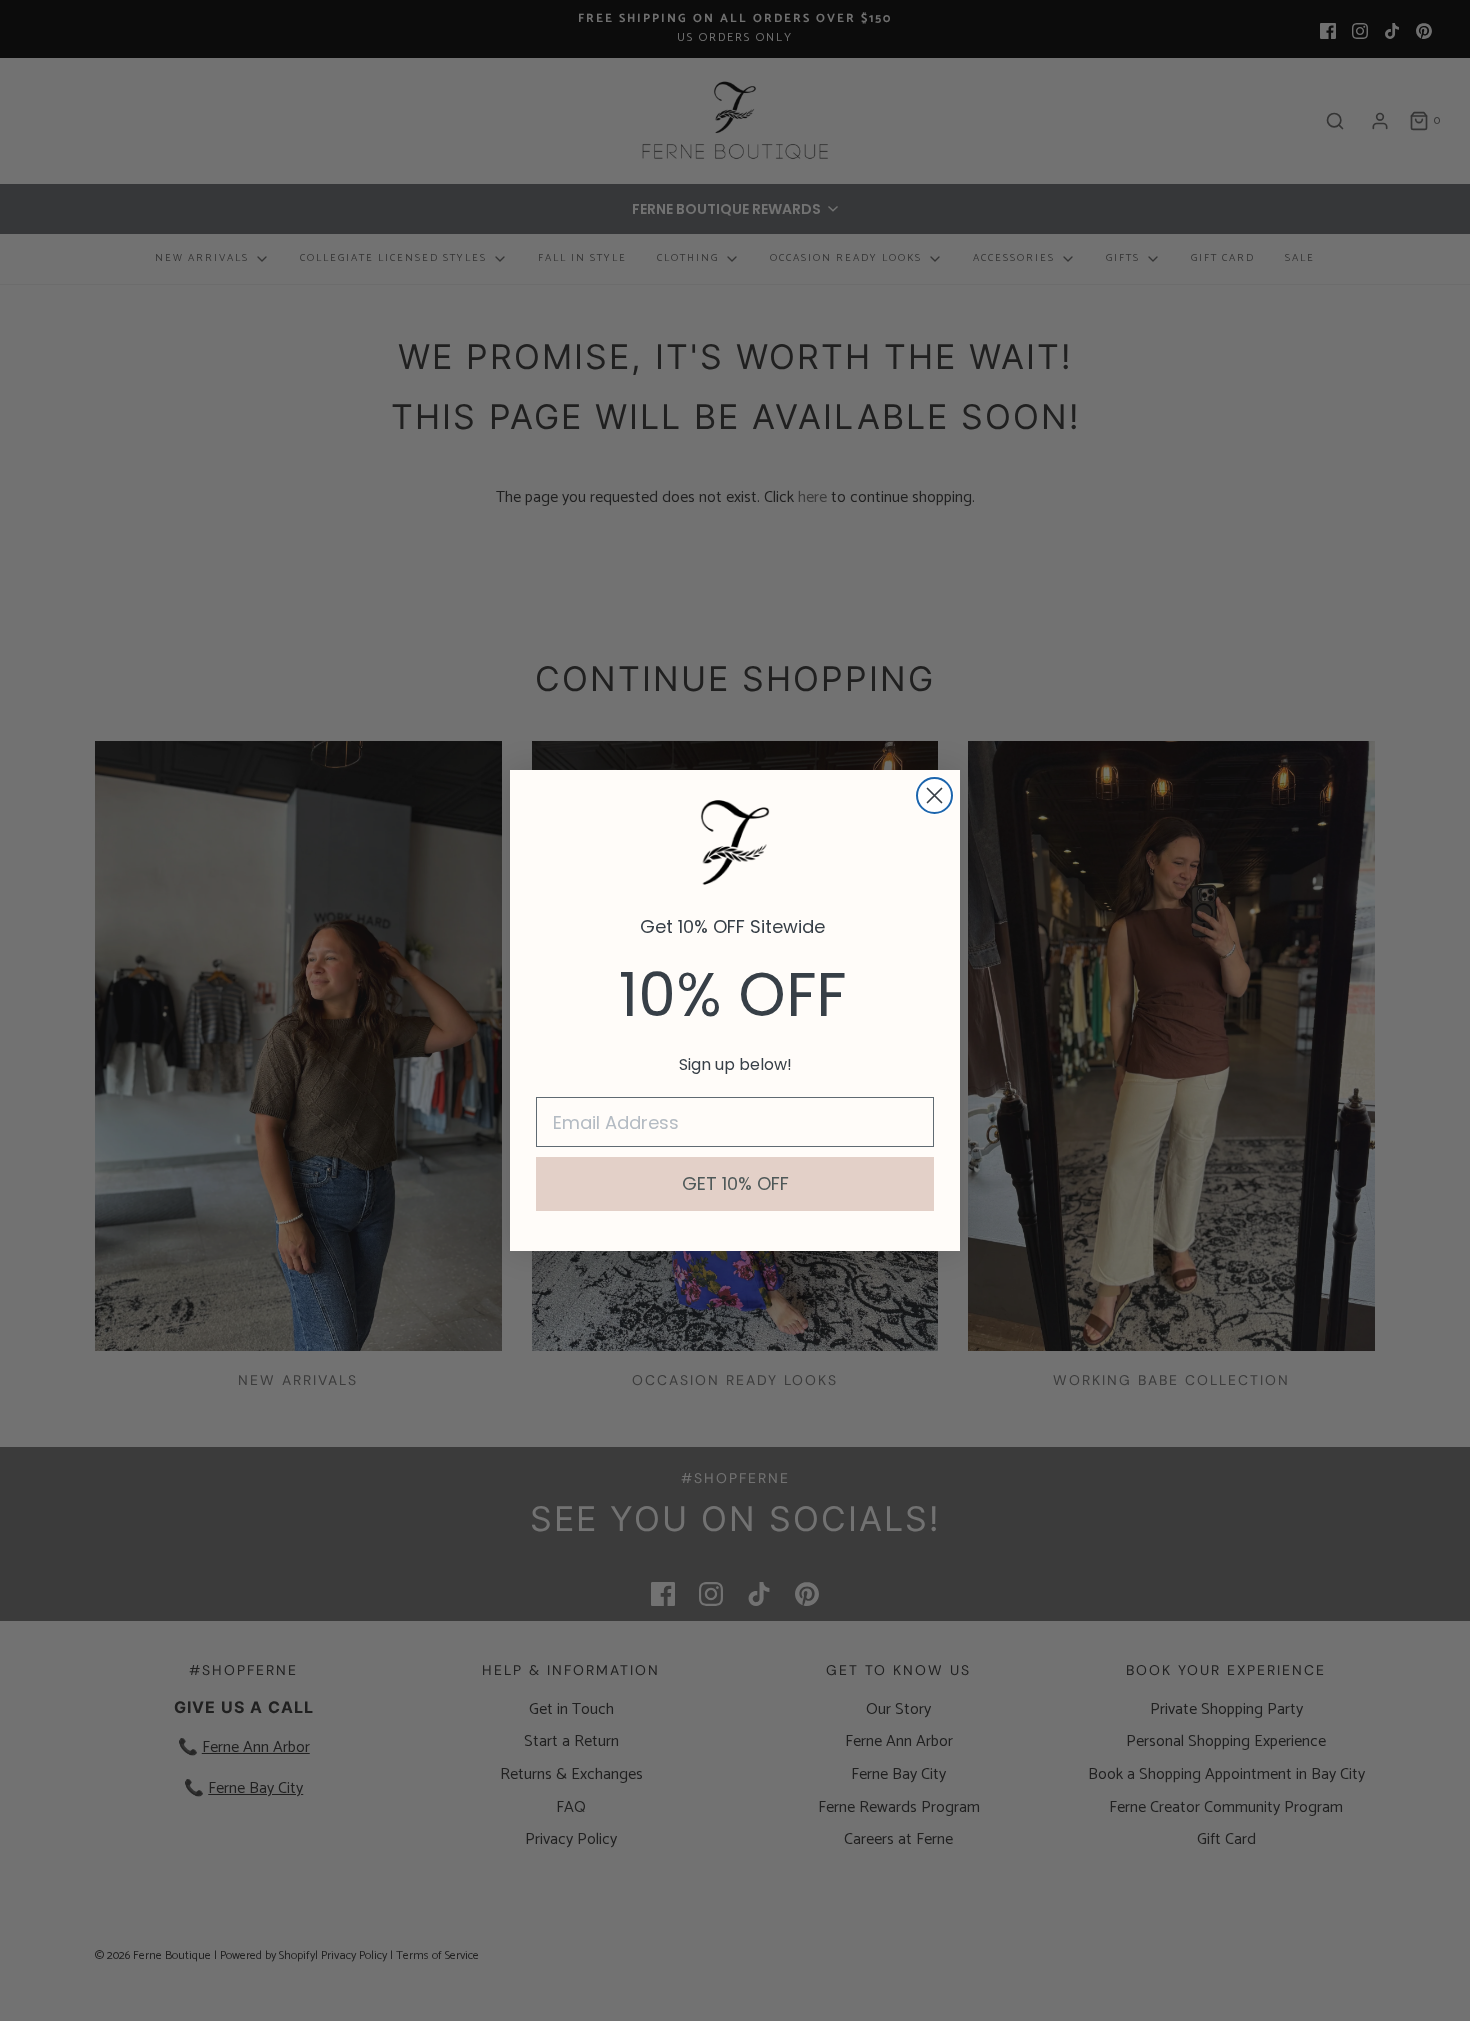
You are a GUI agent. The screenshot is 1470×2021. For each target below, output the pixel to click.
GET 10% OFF (735, 1183)
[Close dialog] (934, 795)
